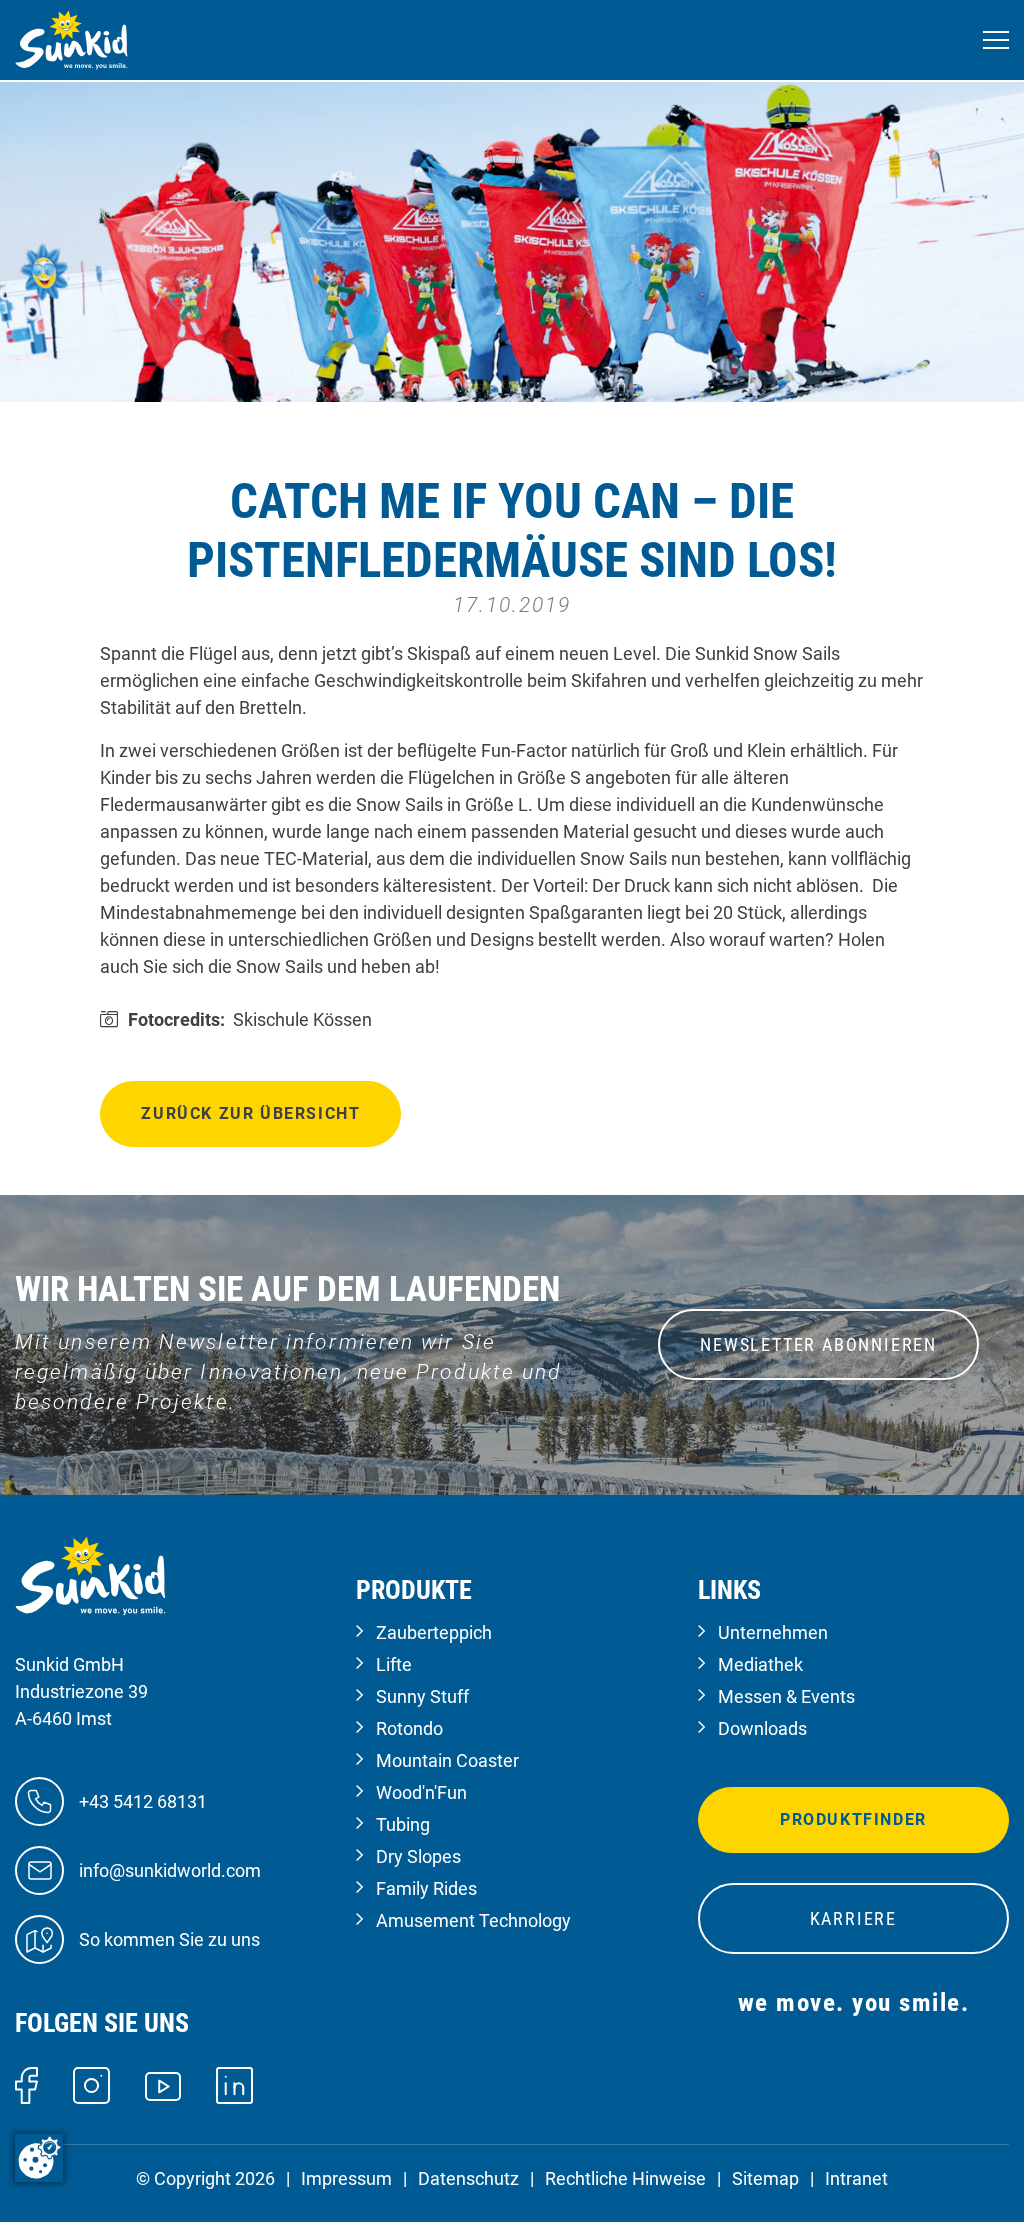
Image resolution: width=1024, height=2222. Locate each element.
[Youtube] (163, 2084)
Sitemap (765, 2178)
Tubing (403, 1824)
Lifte (394, 1664)
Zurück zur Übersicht (250, 1113)
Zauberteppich (434, 1632)
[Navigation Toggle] (996, 40)
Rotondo (409, 1728)
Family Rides (426, 1888)
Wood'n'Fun (421, 1792)
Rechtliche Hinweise (625, 2178)
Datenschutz (468, 2178)
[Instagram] (91, 2083)
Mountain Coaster (447, 1760)
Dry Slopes (418, 1856)
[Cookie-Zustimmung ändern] (39, 2158)
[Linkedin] (234, 2083)
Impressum (346, 2178)
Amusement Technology (473, 1920)
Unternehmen (773, 1632)
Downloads (762, 1728)
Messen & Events (786, 1696)
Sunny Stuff (422, 1696)
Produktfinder (853, 1819)
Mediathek (760, 1664)
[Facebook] (26, 2083)
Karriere (853, 1918)
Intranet (856, 2178)
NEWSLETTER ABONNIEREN (818, 1344)
